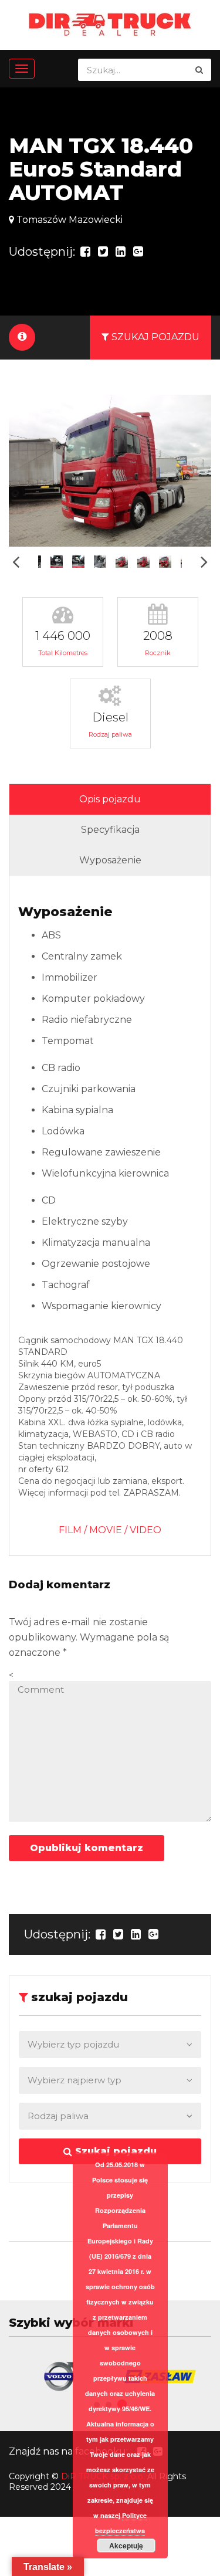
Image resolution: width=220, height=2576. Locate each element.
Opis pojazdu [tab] (110, 799)
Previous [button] (16, 562)
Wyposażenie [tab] (110, 860)
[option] (110, 471)
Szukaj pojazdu (114, 2151)
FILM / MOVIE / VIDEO (110, 1530)
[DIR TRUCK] (110, 24)
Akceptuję (126, 2546)
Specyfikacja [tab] (110, 830)
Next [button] (204, 562)
